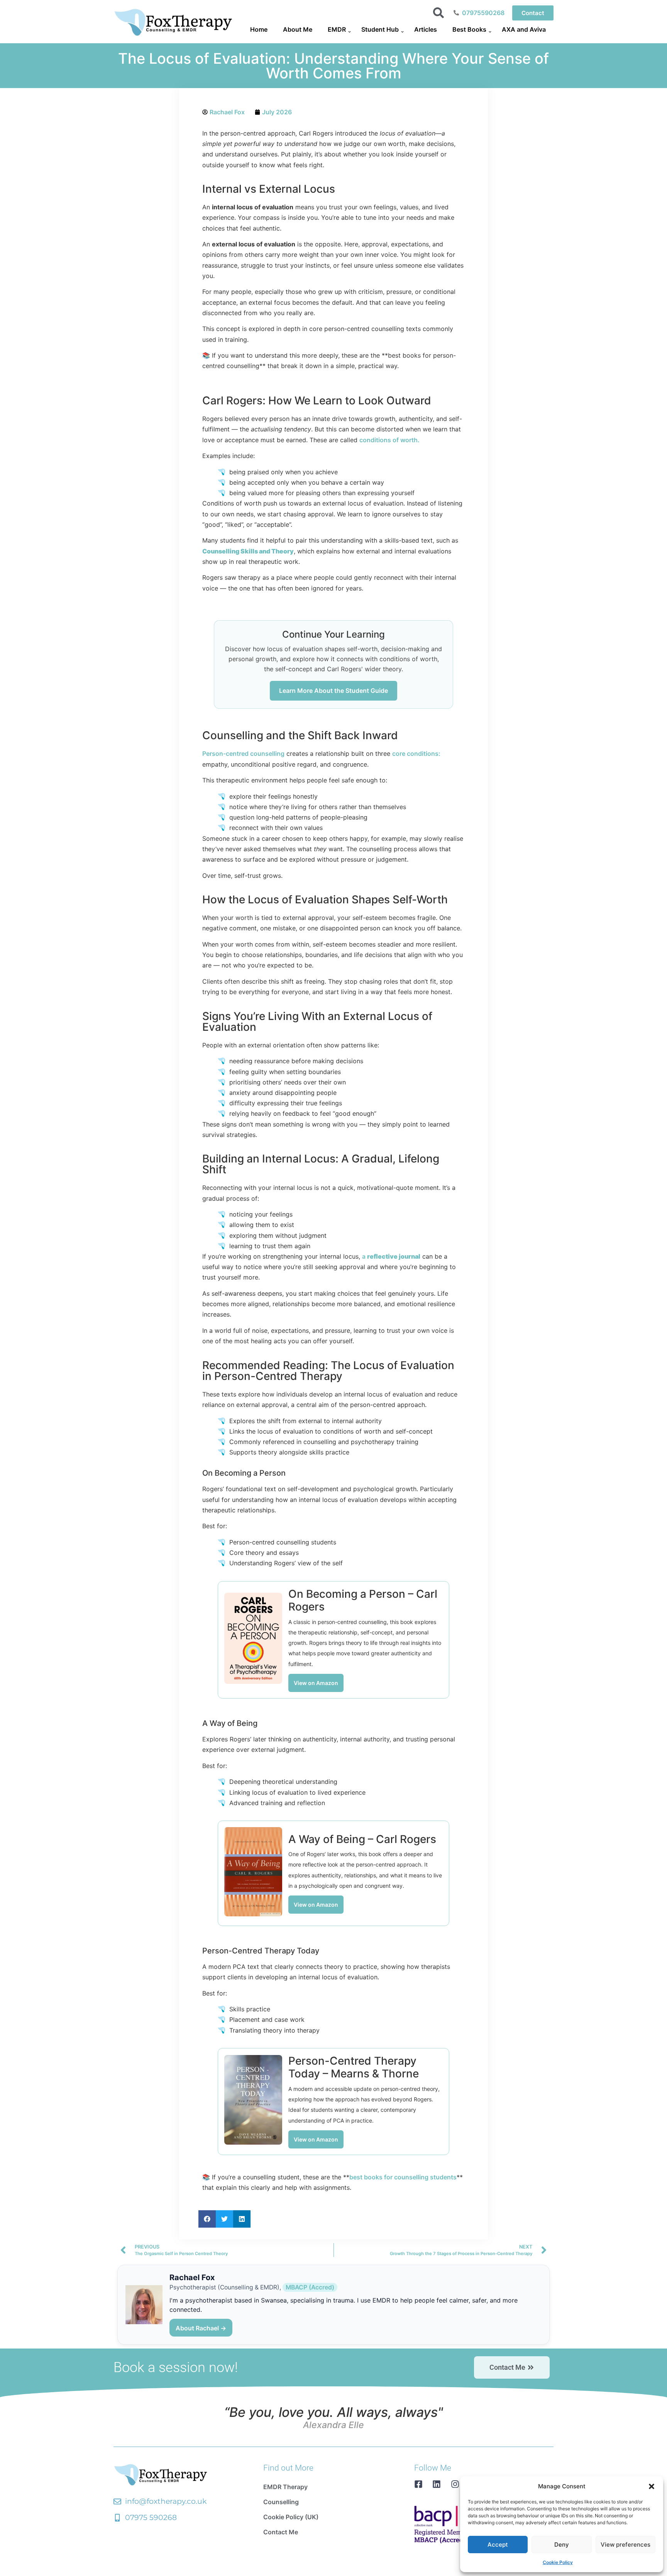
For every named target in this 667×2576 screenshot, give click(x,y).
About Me (298, 29)
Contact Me (281, 2532)
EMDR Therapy (285, 2487)
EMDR (337, 29)
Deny (562, 2545)
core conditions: (416, 753)
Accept (498, 2545)
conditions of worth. (389, 440)
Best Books (469, 29)
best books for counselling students (403, 2177)
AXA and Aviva (524, 29)
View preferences (626, 2545)
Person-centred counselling (243, 753)
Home (259, 29)
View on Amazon (316, 1683)
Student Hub (380, 29)
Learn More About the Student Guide (333, 691)
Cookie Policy (558, 2562)
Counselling (281, 2502)
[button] (652, 2486)
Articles (426, 29)
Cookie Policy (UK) (291, 2517)
